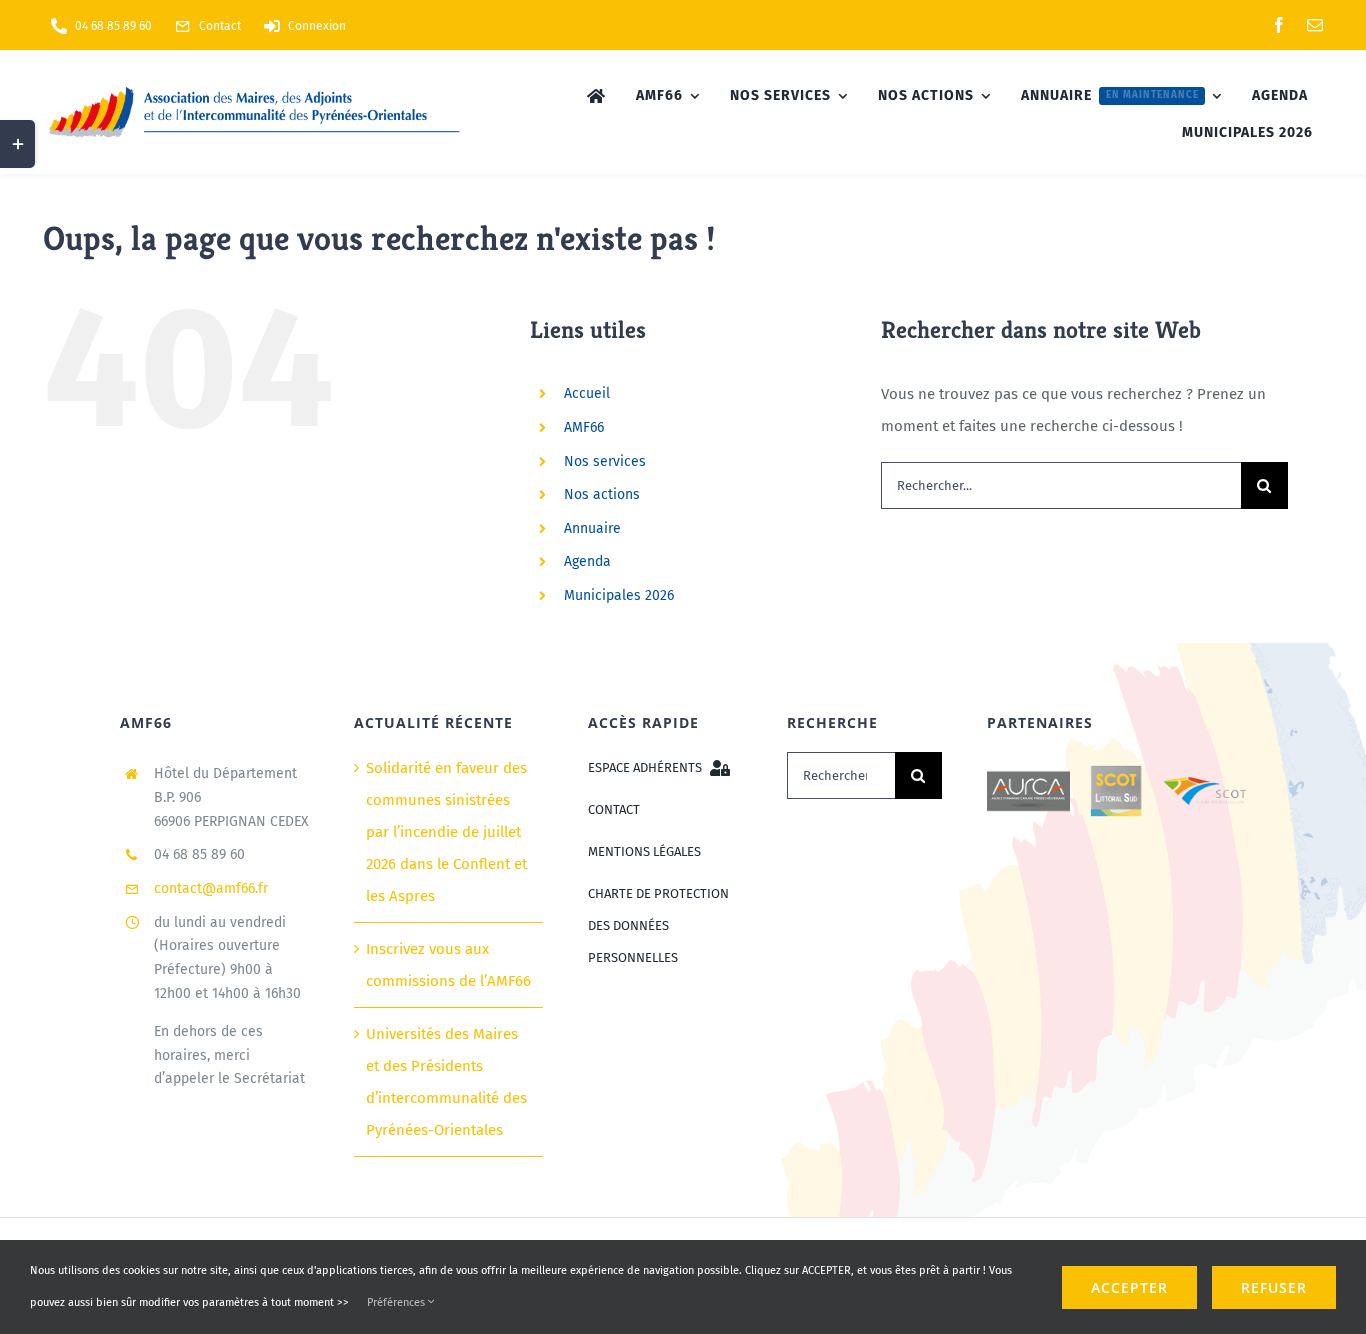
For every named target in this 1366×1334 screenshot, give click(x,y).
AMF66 (584, 427)
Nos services (605, 461)
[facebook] (1279, 25)
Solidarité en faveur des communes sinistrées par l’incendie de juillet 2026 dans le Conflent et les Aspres (446, 832)
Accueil (587, 393)
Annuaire (592, 528)
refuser (1274, 1287)
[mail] (1315, 25)
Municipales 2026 (619, 595)
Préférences (397, 1302)
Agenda (587, 561)
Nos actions (602, 494)
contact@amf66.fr (211, 888)
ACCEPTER (1129, 1287)
